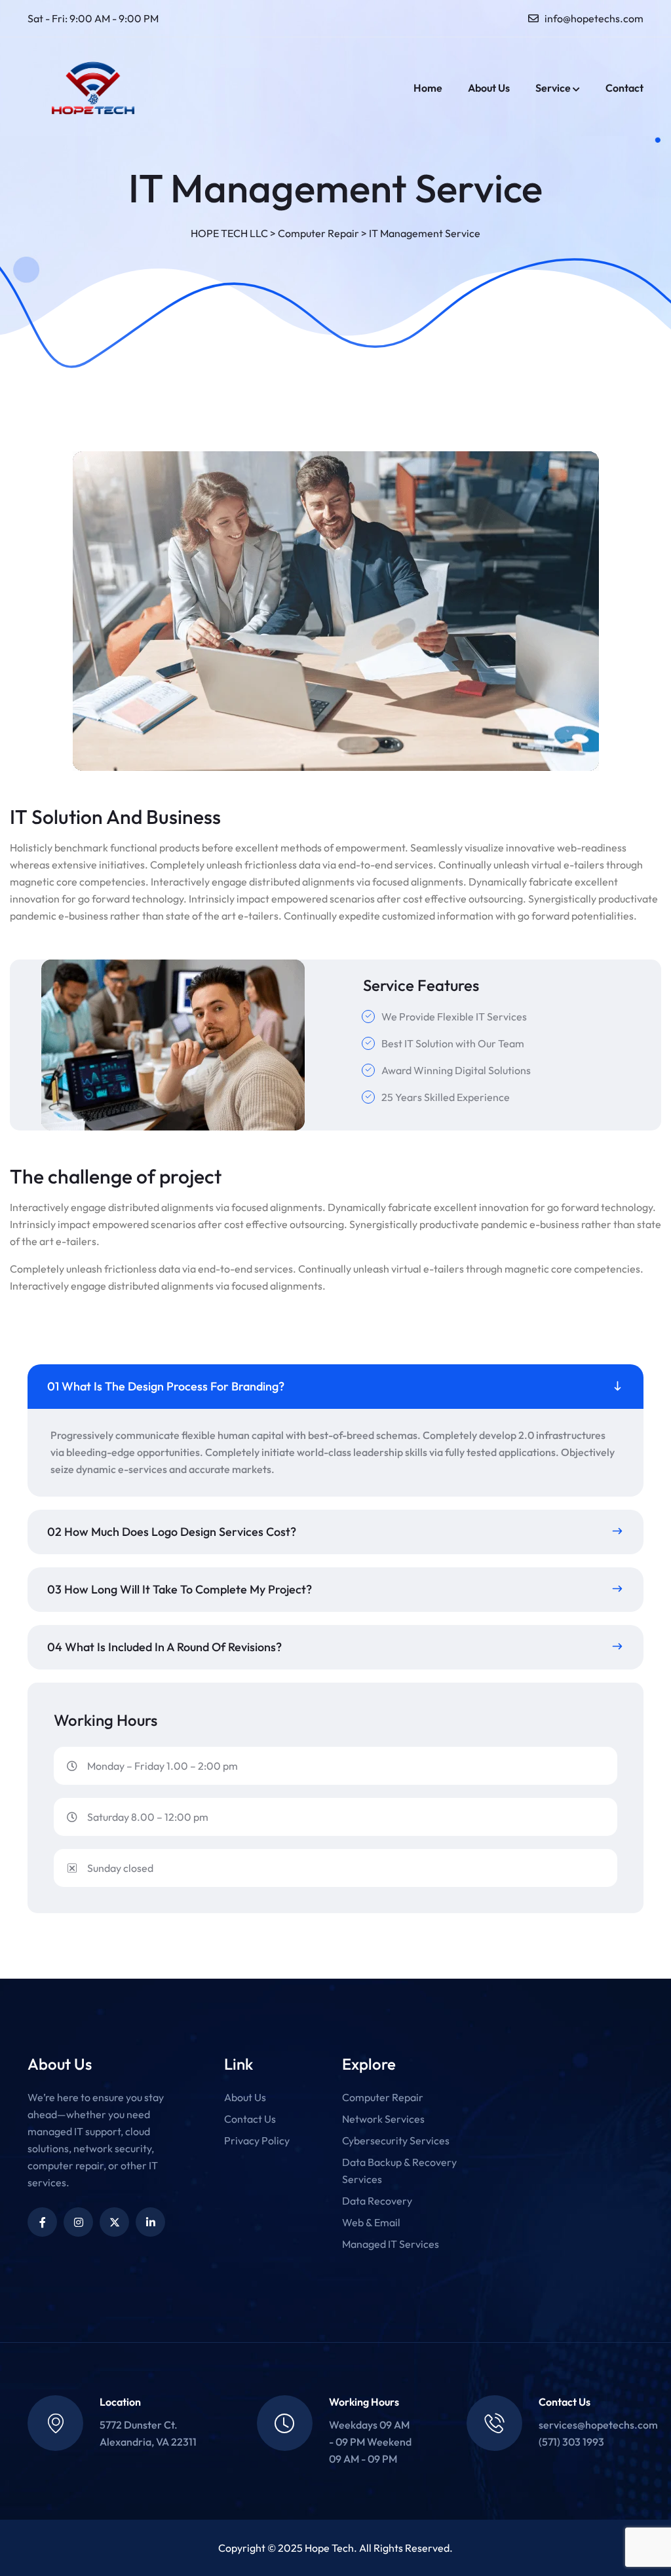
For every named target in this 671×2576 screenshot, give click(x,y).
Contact (624, 88)
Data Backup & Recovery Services (399, 2171)
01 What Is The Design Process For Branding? (166, 1386)
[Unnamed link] (78, 2222)
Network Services (383, 2119)
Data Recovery (377, 2201)
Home (428, 88)
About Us (489, 88)
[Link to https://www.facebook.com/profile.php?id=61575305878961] (42, 2222)
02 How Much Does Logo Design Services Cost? (172, 1532)
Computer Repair (383, 2097)
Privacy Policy (257, 2140)
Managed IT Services (391, 2244)
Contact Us (250, 2119)
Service (553, 88)
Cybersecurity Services (396, 2140)
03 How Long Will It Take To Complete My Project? (180, 1589)
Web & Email (371, 2222)
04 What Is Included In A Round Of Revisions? (164, 1647)
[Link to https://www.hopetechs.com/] (93, 88)
